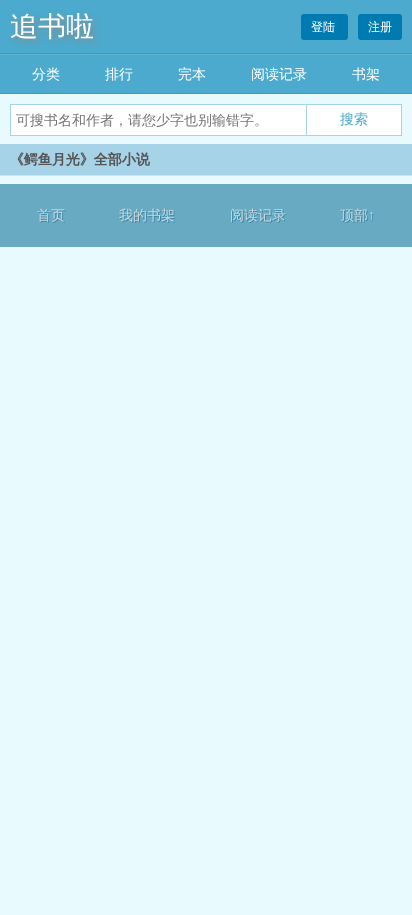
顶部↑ (357, 215)
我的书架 (147, 215)
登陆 (324, 27)
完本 (192, 74)
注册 (380, 27)
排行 (119, 74)
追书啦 (52, 26)
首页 (51, 215)
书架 (366, 74)
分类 (46, 74)
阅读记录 (279, 74)
